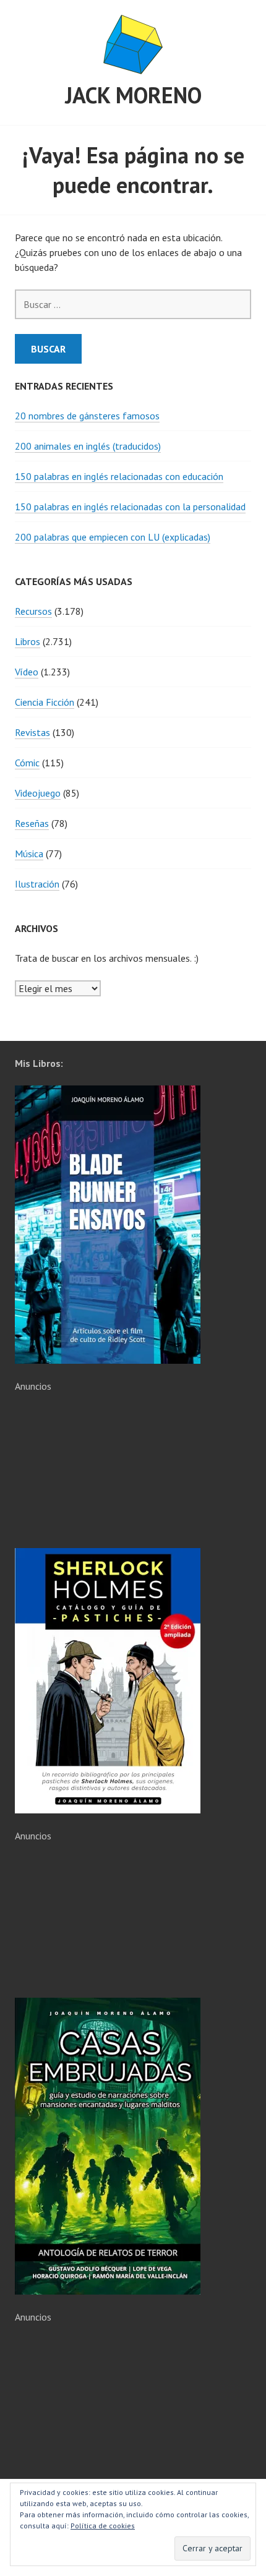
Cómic (27, 763)
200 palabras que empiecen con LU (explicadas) (113, 537)
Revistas (32, 732)
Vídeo (27, 672)
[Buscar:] (133, 304)
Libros (28, 641)
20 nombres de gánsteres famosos (87, 416)
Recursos (33, 611)
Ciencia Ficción (45, 702)
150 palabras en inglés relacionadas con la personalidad (130, 507)
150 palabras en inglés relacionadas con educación (119, 476)
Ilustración (37, 884)
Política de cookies (103, 2526)
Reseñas (32, 823)
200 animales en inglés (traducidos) (88, 446)
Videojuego (38, 793)
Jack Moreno (133, 95)
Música (29, 854)
